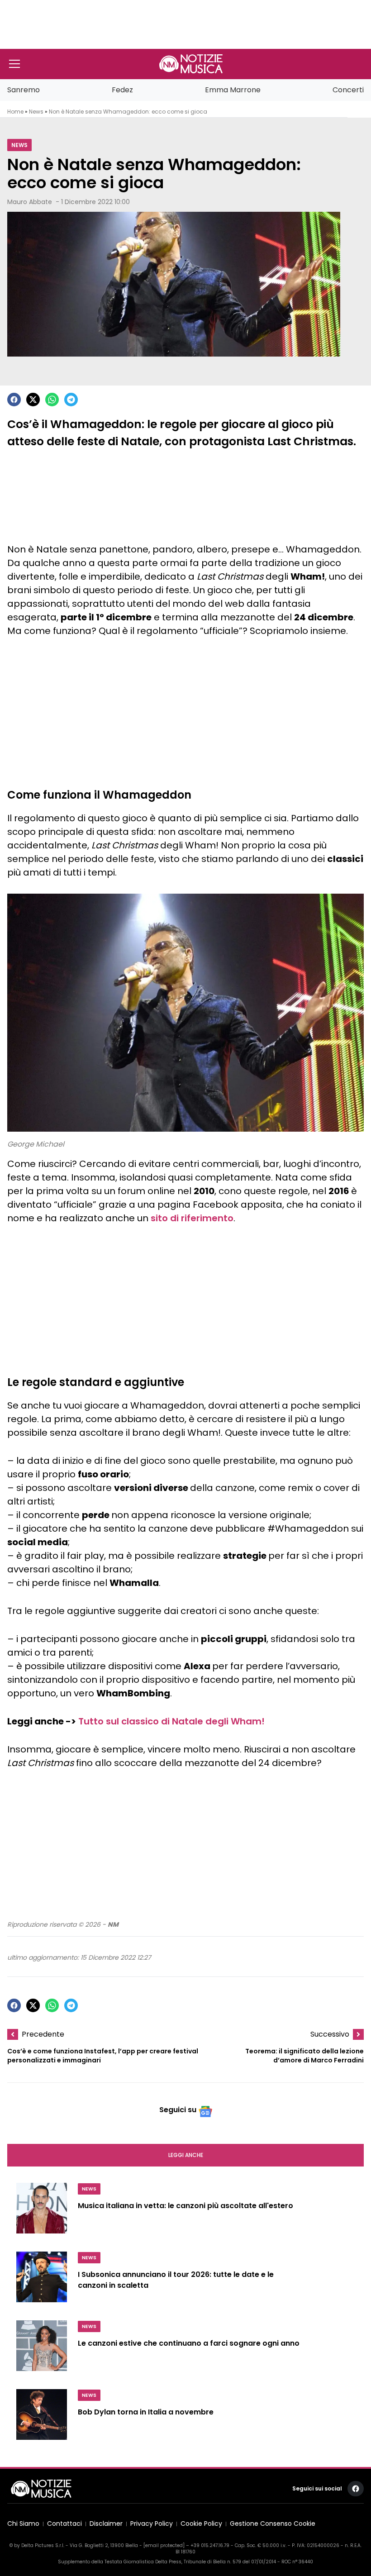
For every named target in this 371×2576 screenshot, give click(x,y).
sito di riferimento (192, 1218)
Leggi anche (186, 2155)
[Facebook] (14, 400)
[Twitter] (33, 400)
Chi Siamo (23, 2524)
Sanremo (24, 90)
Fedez (122, 90)
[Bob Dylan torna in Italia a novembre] (42, 2418)
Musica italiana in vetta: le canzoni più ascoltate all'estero (185, 2206)
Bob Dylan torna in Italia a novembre (146, 2412)
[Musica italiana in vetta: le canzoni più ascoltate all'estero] (42, 2212)
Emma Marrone (233, 90)
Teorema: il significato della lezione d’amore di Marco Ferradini (304, 2056)
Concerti (348, 90)
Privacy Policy (152, 2524)
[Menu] (14, 64)
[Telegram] (71, 400)
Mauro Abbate (30, 202)
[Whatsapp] (52, 400)
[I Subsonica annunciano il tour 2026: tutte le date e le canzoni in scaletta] (42, 2281)
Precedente (43, 2034)
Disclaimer (106, 2524)
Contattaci (64, 2524)
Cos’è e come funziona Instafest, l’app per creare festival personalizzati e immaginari (103, 2056)
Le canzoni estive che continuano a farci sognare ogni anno (189, 2344)
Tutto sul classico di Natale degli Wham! (171, 1721)
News (36, 112)
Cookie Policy (201, 2524)
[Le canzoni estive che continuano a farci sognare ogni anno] (42, 2349)
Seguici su (178, 2110)
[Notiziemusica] (191, 64)
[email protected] (164, 2545)
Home (15, 112)
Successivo (330, 2034)
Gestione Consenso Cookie (273, 2524)
